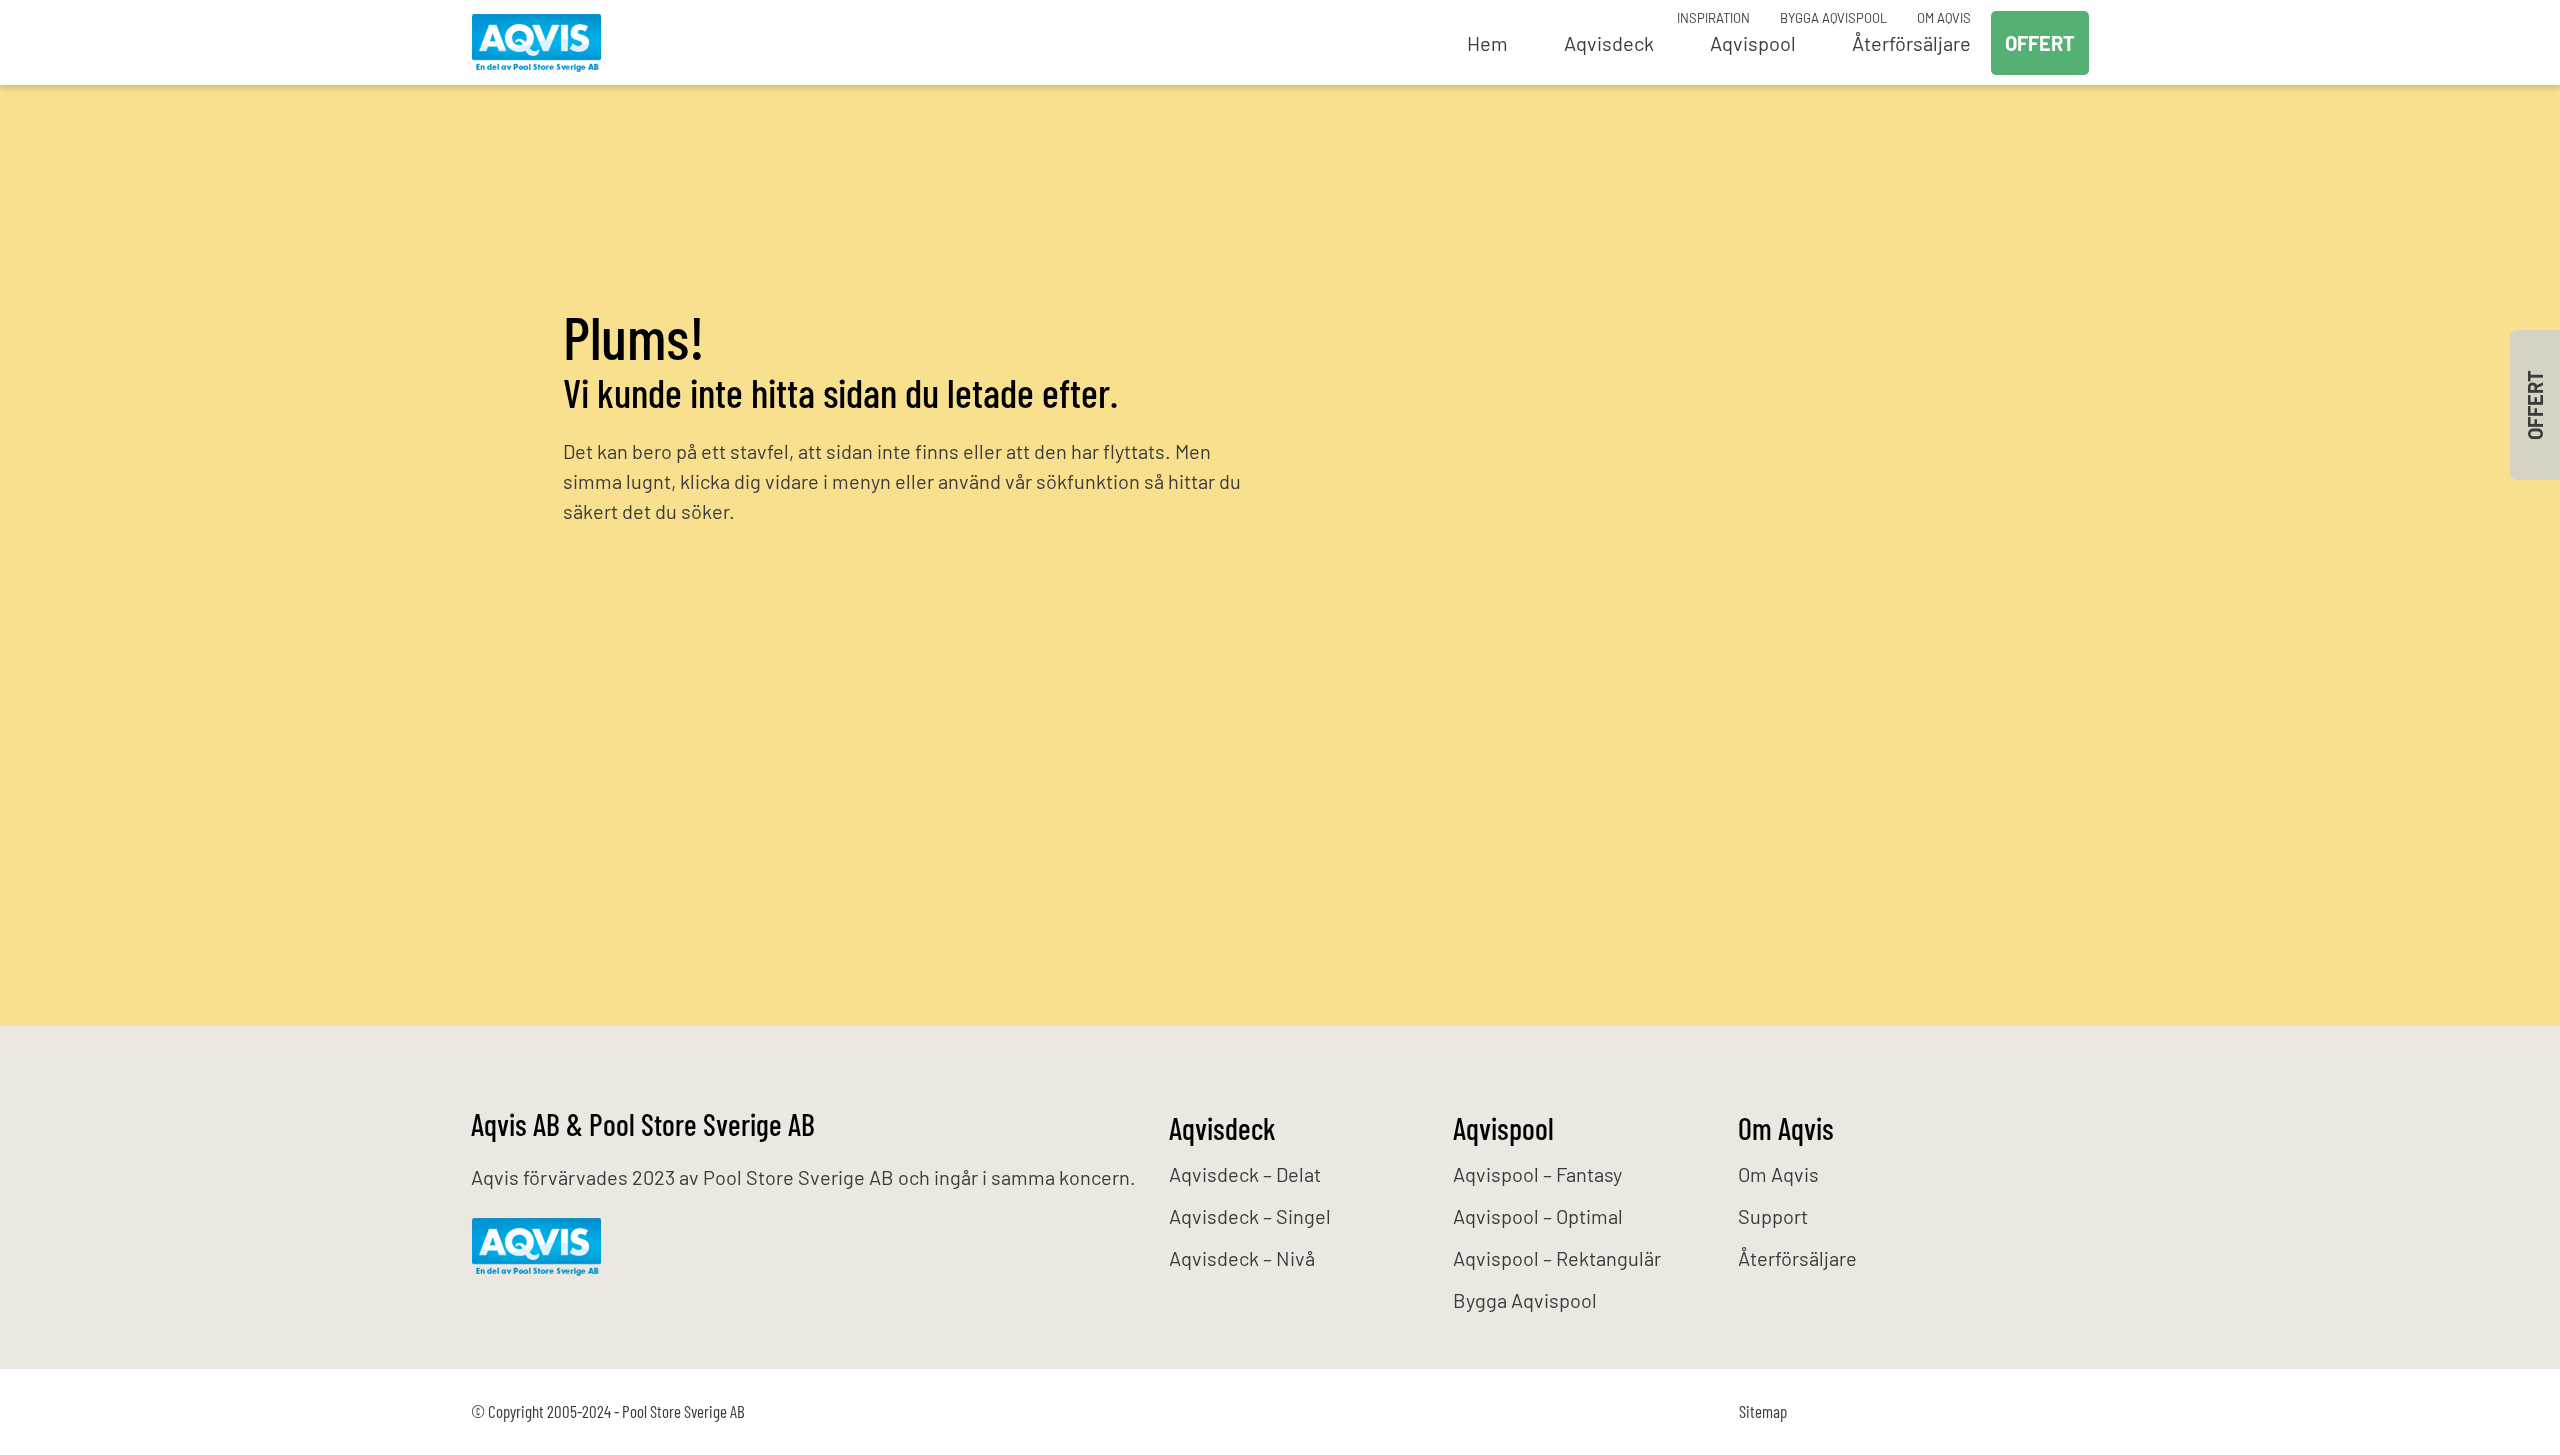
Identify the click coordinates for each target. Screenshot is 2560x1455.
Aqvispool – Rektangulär (1557, 1258)
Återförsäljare (1797, 1258)
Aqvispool (1503, 1128)
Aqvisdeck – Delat (1245, 1174)
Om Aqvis (1944, 18)
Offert (2040, 43)
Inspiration (1713, 18)
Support (1773, 1216)
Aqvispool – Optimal (1538, 1216)
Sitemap (1763, 1411)
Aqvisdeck (1222, 1128)
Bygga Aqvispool (1833, 18)
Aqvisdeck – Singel (1250, 1216)
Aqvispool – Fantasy (1537, 1174)
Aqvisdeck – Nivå (1242, 1258)
